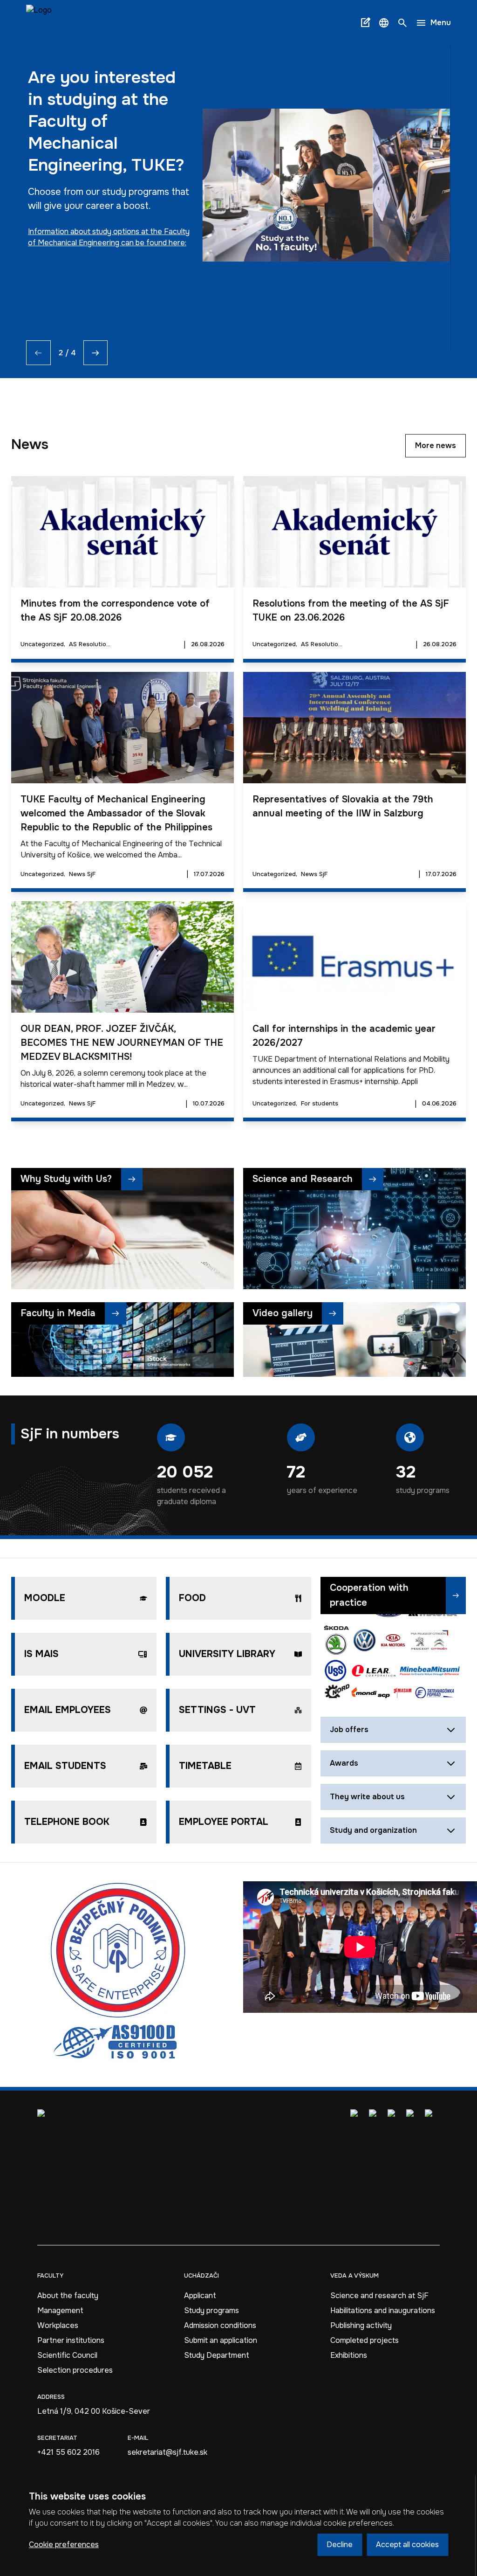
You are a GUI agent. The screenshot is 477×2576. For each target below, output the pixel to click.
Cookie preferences (64, 2545)
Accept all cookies (407, 2545)
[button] (384, 23)
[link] (39, 23)
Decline (340, 2545)
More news (436, 445)
